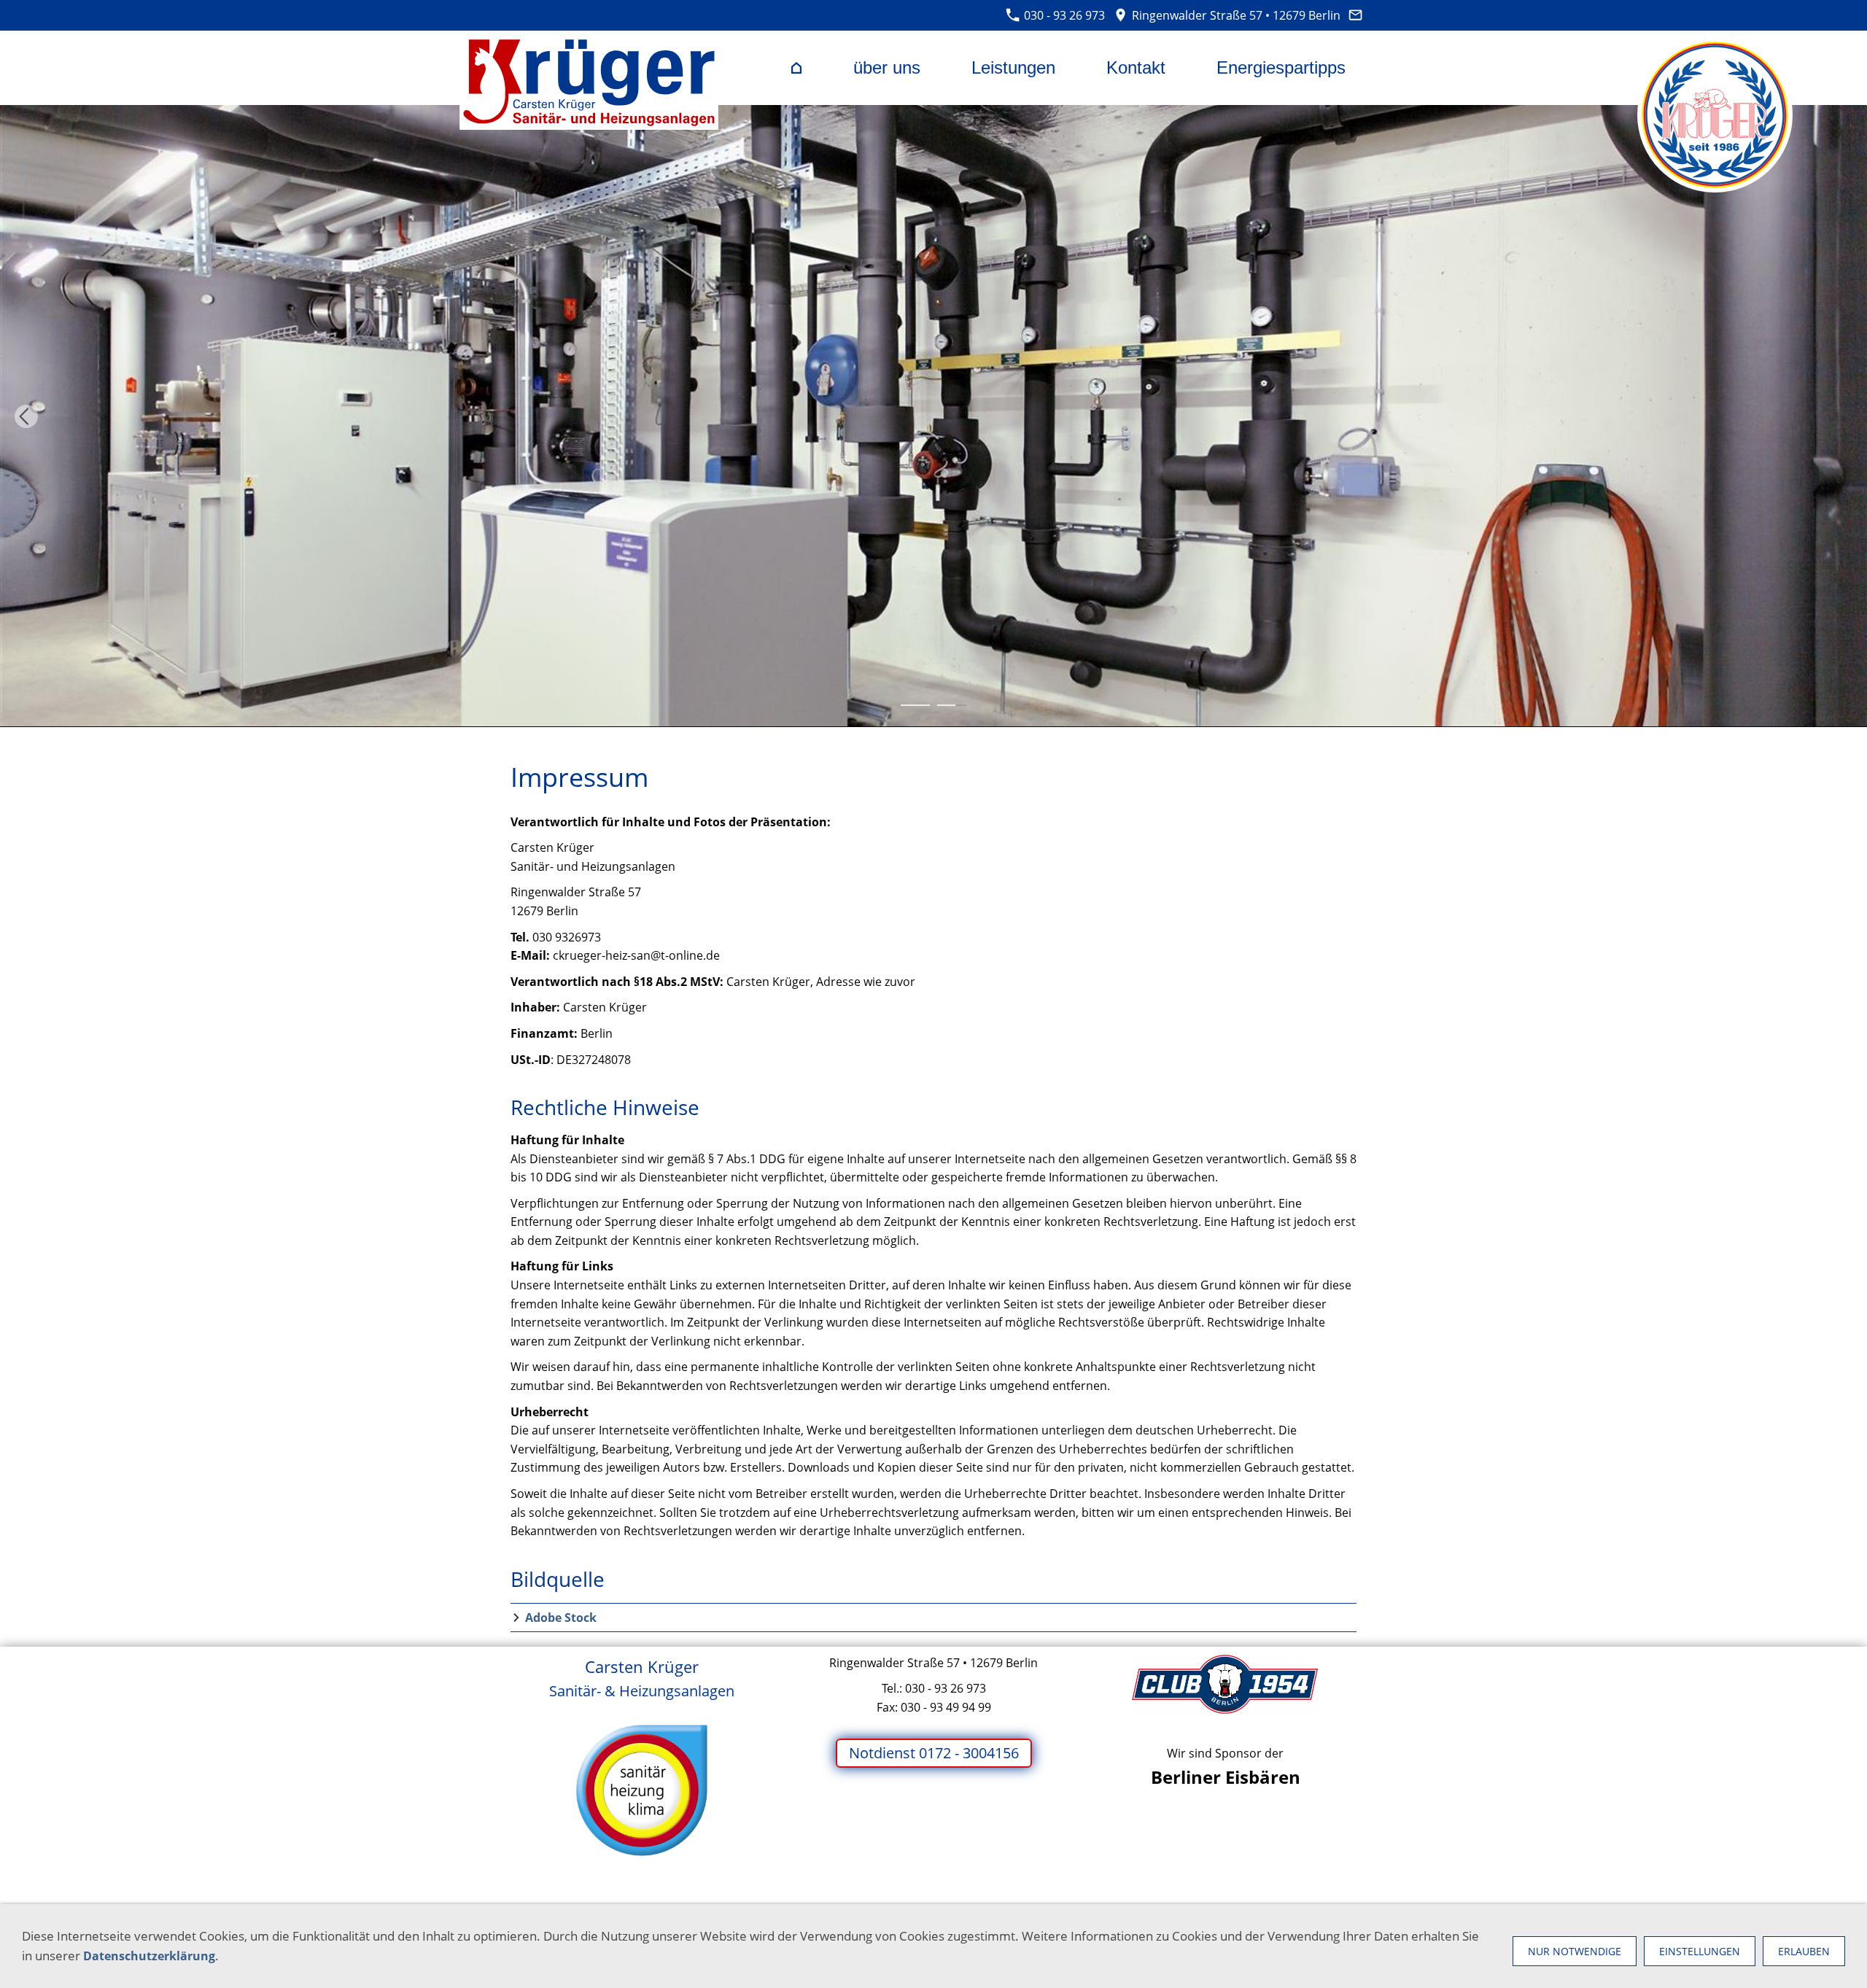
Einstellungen (1700, 1951)
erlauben (1804, 1951)
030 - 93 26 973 (1063, 15)
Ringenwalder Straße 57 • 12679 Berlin (1234, 15)
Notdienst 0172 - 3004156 (934, 1753)
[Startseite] (796, 68)
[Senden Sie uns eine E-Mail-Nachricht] (1356, 15)
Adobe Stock (561, 1618)
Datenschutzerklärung (149, 1956)
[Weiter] (1841, 416)
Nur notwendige (1575, 1951)
